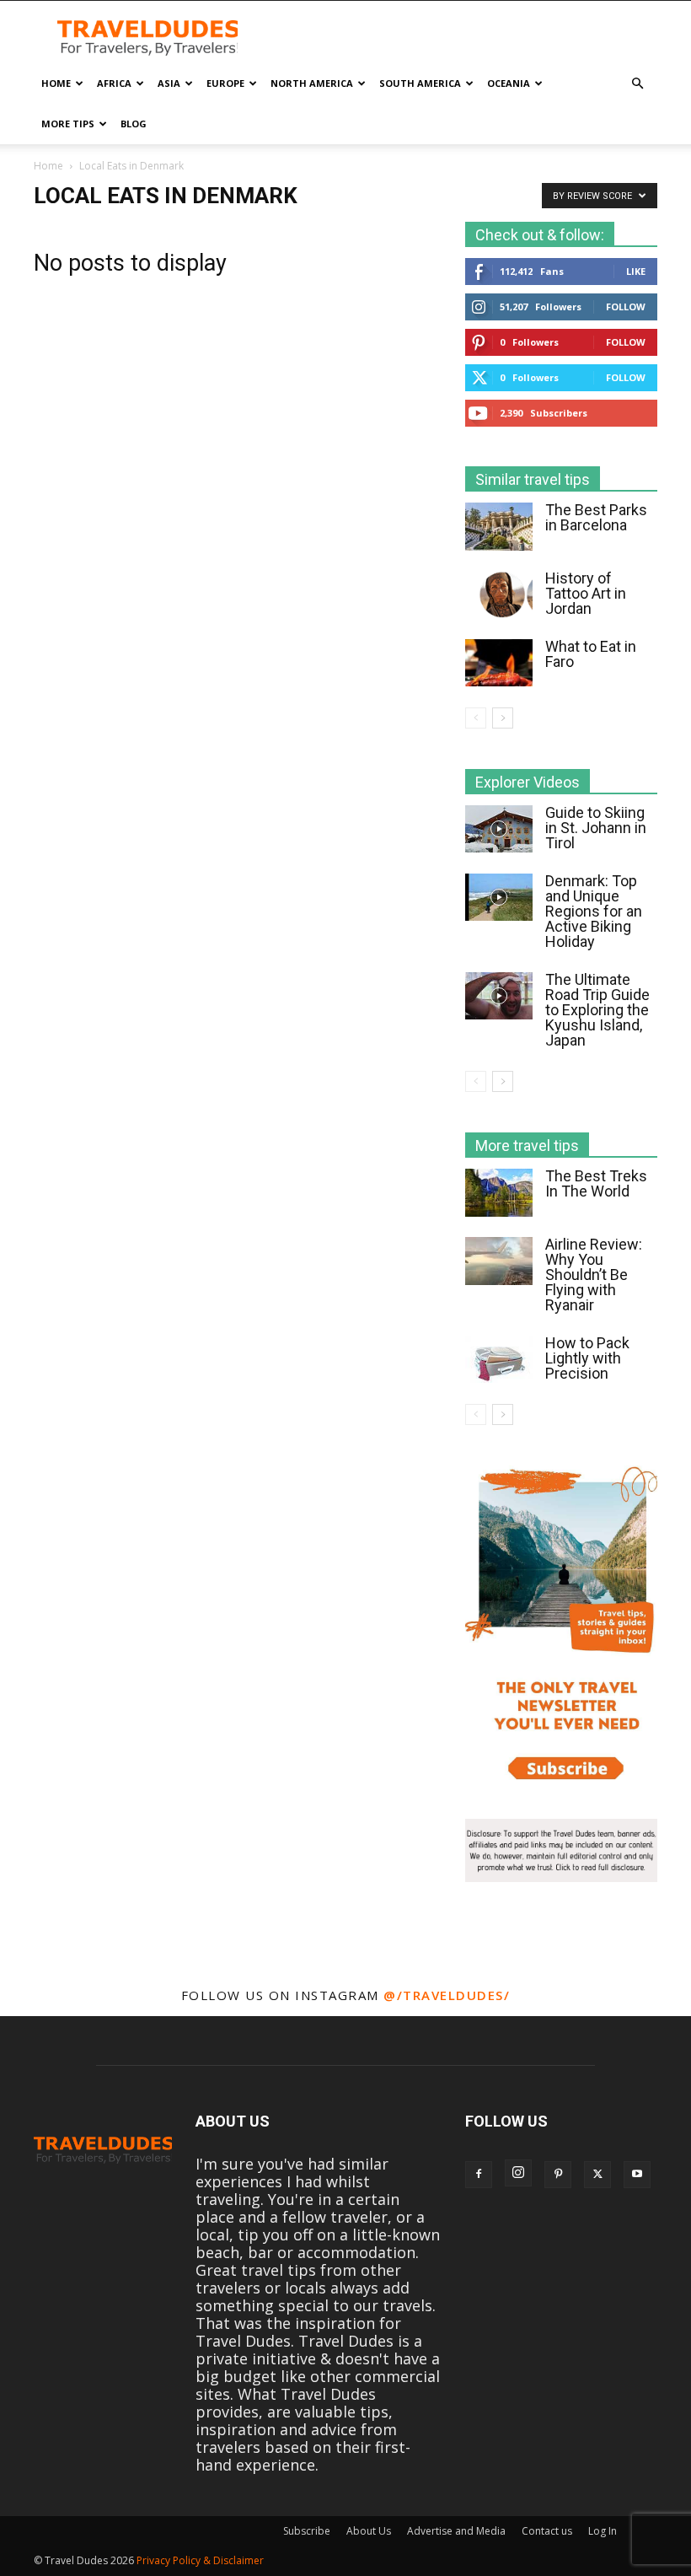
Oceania (509, 83)
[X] (597, 2175)
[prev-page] (476, 718)
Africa (114, 83)
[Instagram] (518, 2173)
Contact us (547, 2531)
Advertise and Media (456, 2531)
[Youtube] (637, 2175)
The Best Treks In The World (596, 1183)
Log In (603, 2531)
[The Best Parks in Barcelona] (499, 527)
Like (636, 271)
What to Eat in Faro (591, 654)
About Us (369, 2531)
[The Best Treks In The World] (499, 1193)
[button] (637, 83)
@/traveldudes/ (447, 1995)
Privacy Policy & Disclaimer (200, 2560)
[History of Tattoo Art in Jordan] (499, 594)
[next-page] (503, 718)
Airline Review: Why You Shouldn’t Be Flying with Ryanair (594, 1275)
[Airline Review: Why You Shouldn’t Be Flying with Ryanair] (499, 1261)
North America (312, 83)
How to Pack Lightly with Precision (587, 1358)
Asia (169, 83)
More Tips (68, 124)
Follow (626, 307)
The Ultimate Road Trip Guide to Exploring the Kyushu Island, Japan (597, 1010)
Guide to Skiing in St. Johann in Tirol (596, 828)
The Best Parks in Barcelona (596, 517)
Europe (225, 83)
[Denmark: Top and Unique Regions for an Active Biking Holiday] (499, 897)
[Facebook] (479, 2175)
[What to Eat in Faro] (499, 663)
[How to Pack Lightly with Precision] (499, 1359)
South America (420, 83)
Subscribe (307, 2531)
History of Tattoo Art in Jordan (586, 593)
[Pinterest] (558, 2175)
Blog (134, 124)
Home (56, 83)
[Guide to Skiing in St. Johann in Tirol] (499, 829)
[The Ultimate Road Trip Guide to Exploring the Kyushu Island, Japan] (499, 996)
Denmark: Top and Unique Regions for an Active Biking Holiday (594, 911)
